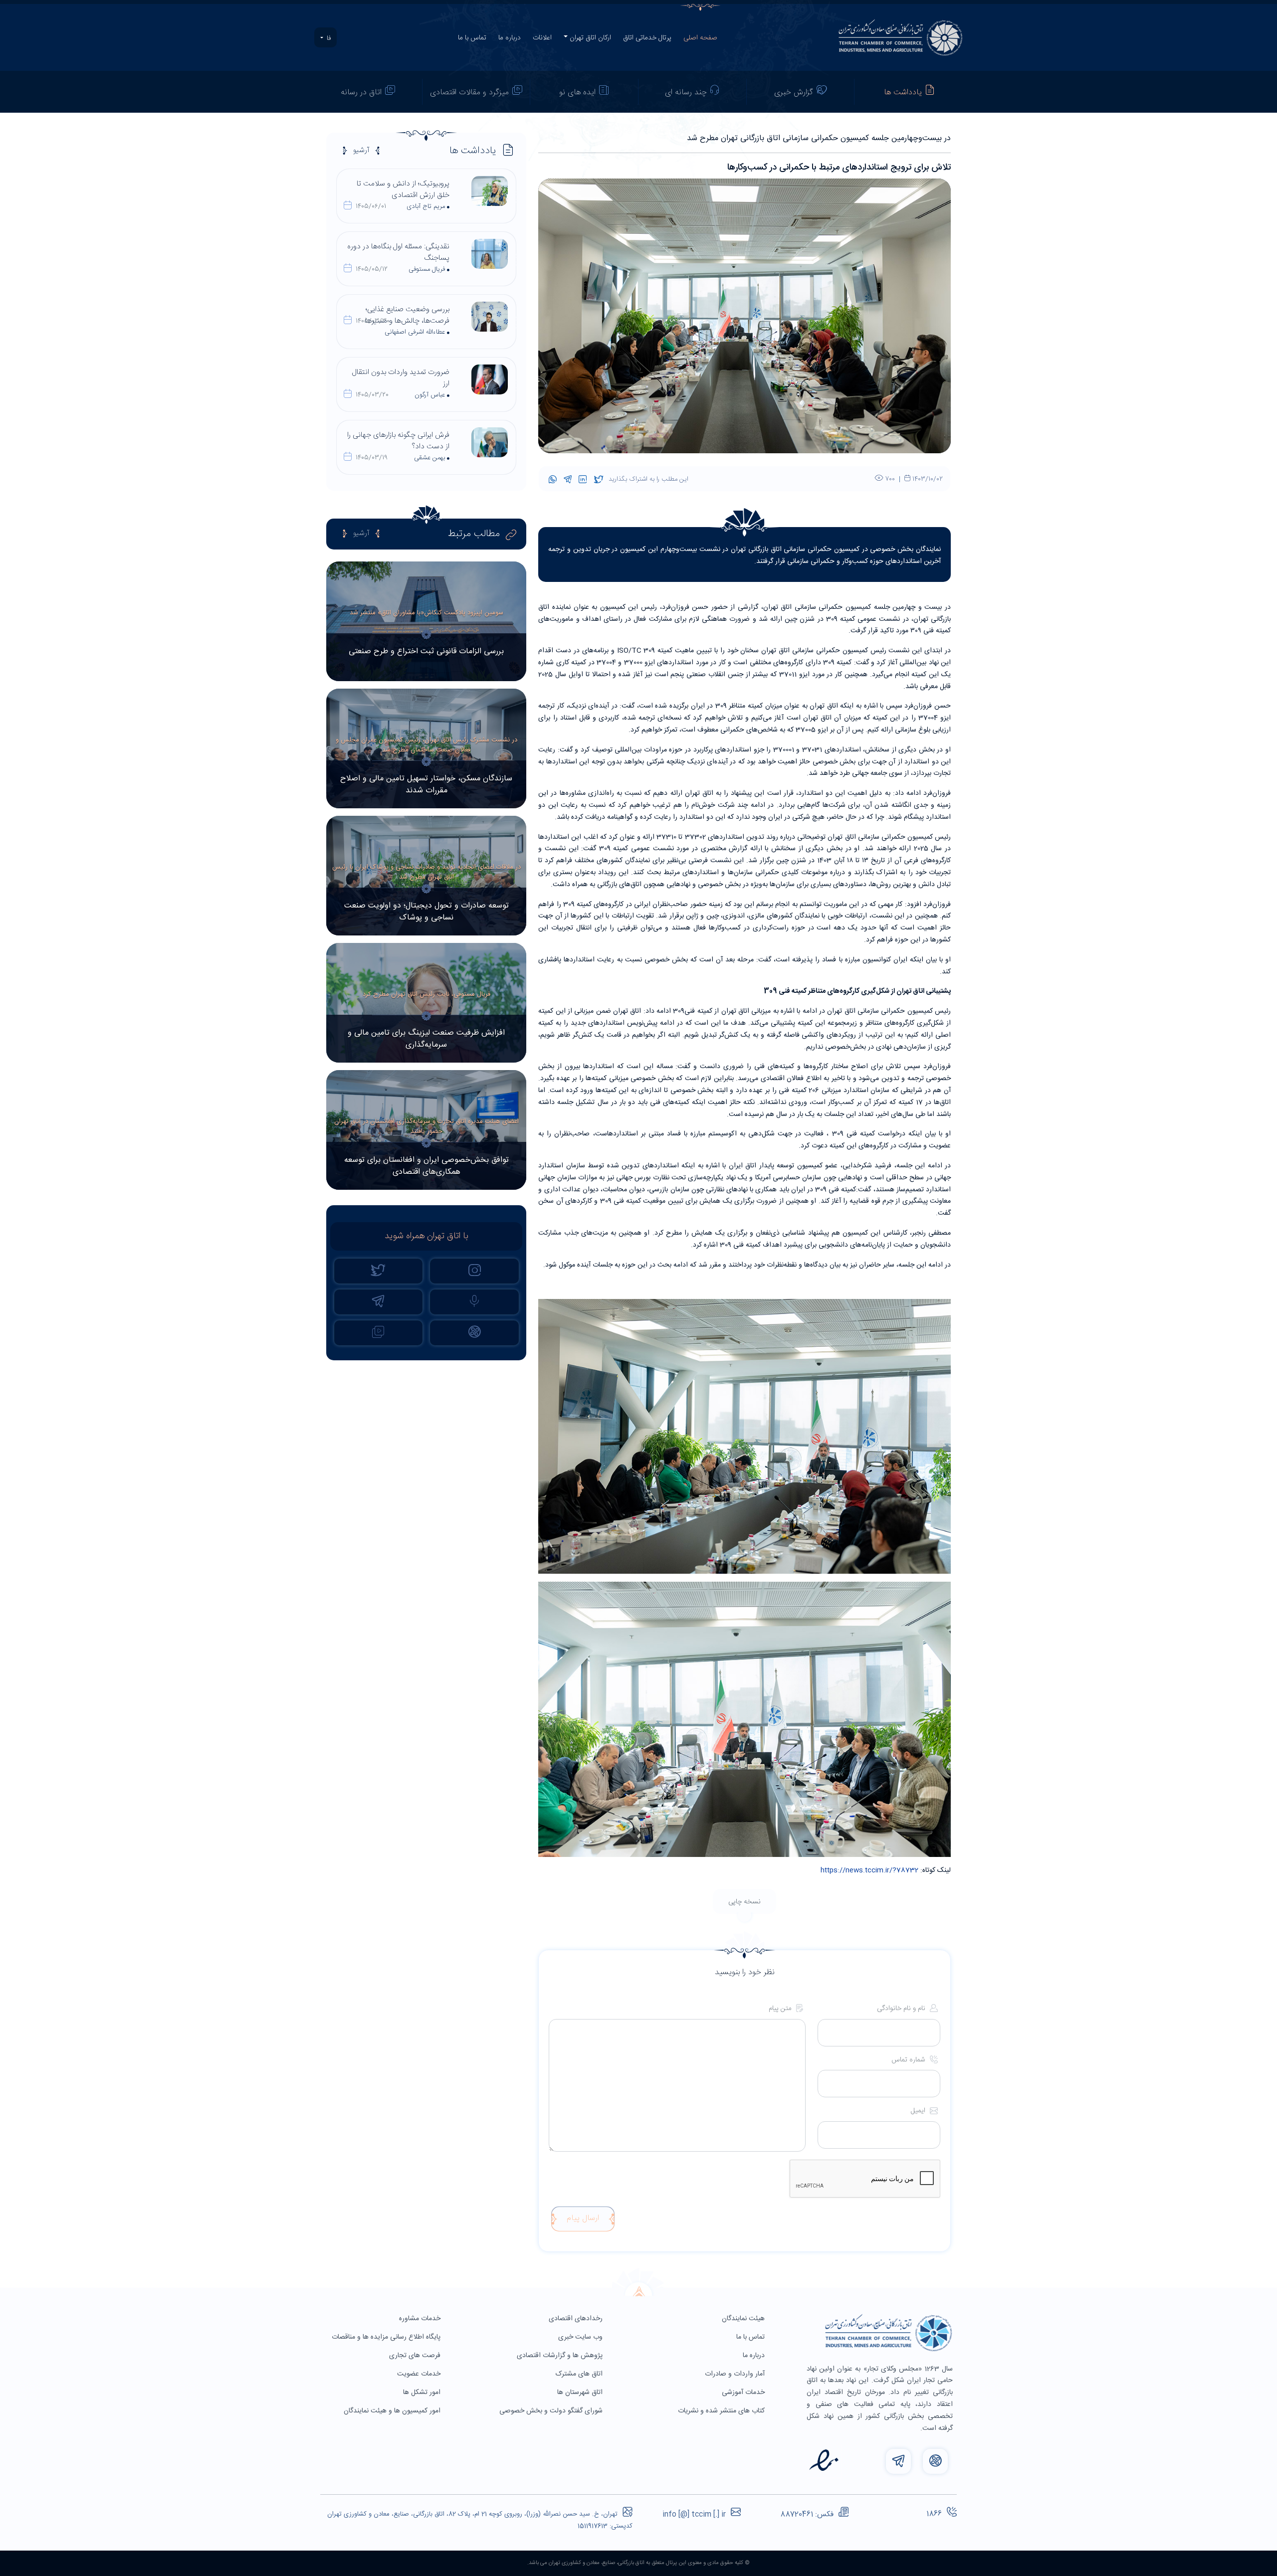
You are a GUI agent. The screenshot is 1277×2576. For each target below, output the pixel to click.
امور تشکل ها (423, 2392)
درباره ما (510, 38)
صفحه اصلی (700, 38)
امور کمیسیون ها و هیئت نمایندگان (393, 2411)
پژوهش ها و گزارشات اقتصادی (561, 2356)
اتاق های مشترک (580, 2374)
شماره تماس (909, 2060)
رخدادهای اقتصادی (577, 2319)
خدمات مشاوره (421, 2319)
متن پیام (781, 2009)
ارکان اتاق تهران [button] (590, 38)
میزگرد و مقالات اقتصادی (469, 92)
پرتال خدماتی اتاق (647, 38)
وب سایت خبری (581, 2337)
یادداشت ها (903, 92)
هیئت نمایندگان (744, 2319)
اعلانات (542, 38)
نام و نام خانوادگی (902, 2009)
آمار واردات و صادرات (736, 2374)
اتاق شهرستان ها (581, 2392)
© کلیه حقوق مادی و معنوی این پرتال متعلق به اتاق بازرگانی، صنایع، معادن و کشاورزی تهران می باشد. (638, 2563)
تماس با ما (472, 38)
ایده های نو (577, 92)
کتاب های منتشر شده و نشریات (722, 2411)
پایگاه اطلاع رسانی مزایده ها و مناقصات (387, 2337)
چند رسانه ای (686, 92)
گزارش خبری (794, 92)
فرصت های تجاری (416, 2356)
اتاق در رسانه (361, 92)
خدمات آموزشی (744, 2392)
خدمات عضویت (420, 2374)
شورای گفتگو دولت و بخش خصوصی (552, 2411)
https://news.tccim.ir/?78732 (869, 1870)
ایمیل (919, 2111)
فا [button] (328, 38)
